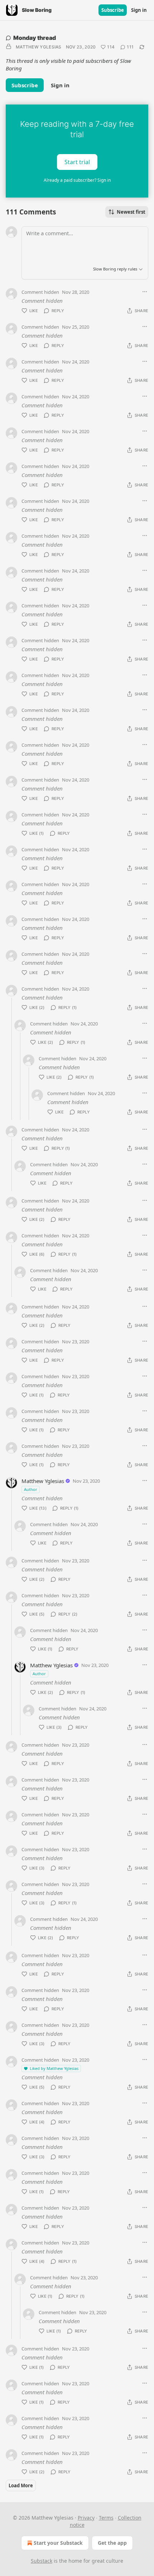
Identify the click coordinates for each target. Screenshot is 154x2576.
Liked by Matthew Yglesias (54, 2068)
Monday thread (35, 38)
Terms (106, 2518)
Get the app (112, 2543)
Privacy (86, 2518)
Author (31, 1489)
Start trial (77, 162)
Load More (21, 2485)
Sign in (139, 10)
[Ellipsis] (145, 292)
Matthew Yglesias (39, 47)
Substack (42, 2561)
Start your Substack (58, 2543)
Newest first (131, 212)
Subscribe (113, 10)
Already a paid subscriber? (77, 180)
